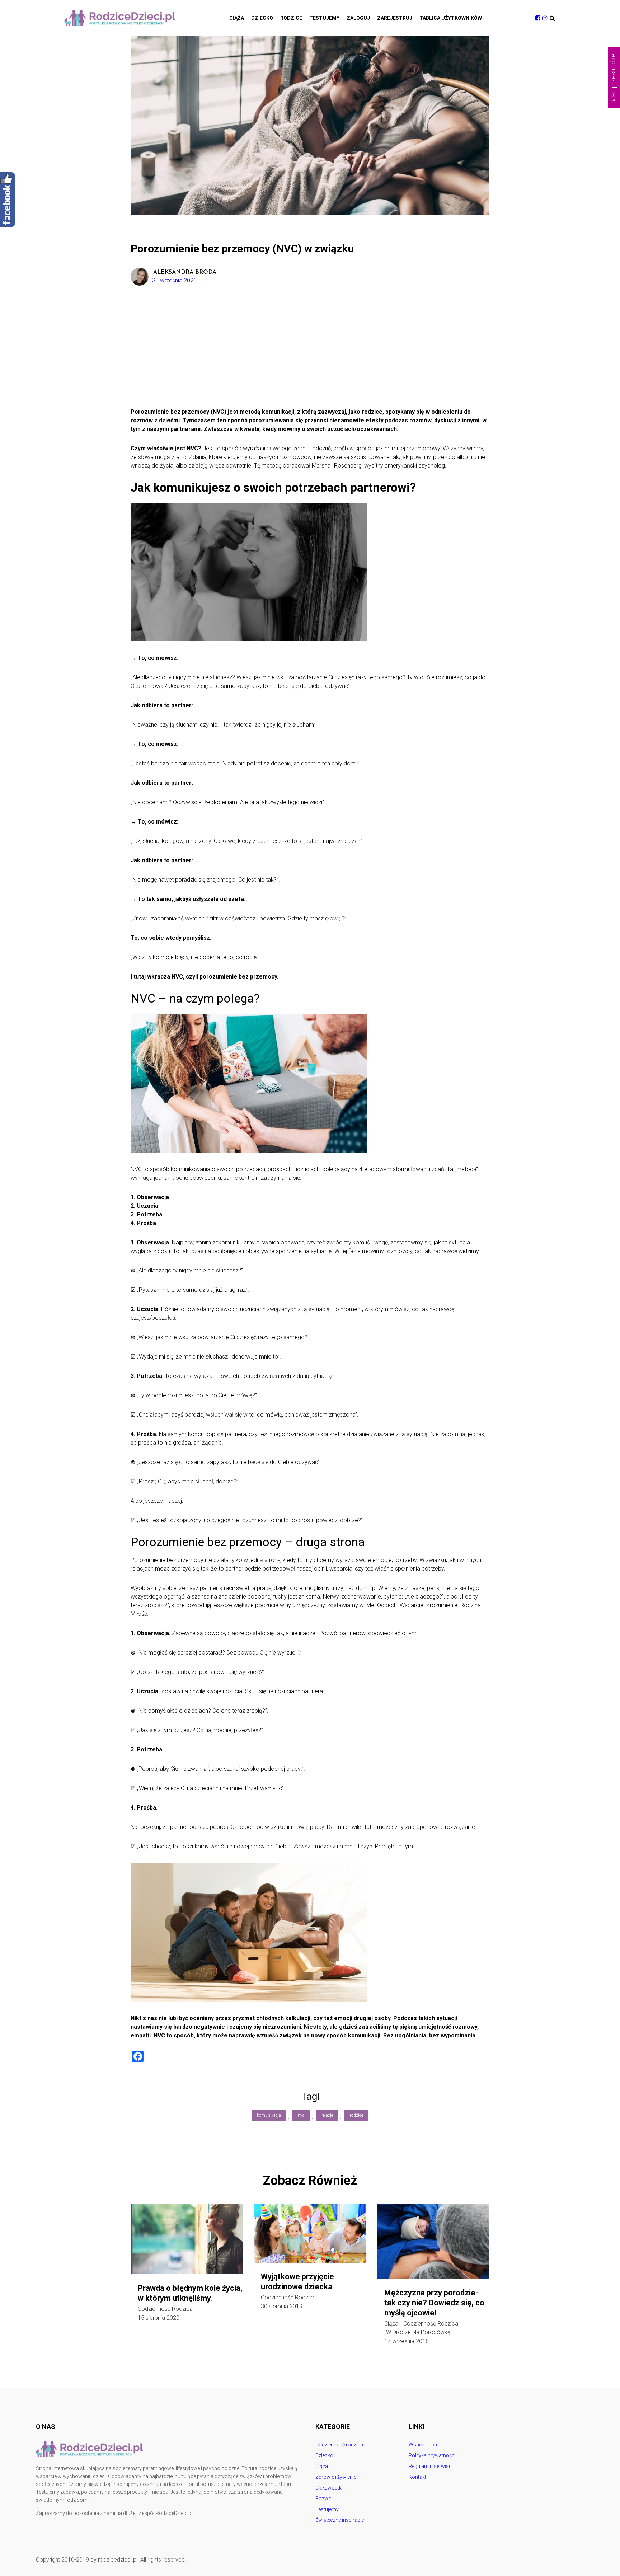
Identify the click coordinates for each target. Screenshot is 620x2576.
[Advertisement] (310, 354)
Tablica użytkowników (451, 18)
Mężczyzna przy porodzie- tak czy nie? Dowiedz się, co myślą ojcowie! (434, 2303)
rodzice (356, 2115)
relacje (327, 2115)
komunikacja (269, 2115)
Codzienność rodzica (165, 2309)
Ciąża (237, 18)
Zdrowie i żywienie (336, 2477)
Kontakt (417, 2477)
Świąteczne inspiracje (340, 2520)
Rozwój (324, 2498)
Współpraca (423, 2445)
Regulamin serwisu (430, 2466)
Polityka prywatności (432, 2455)
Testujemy (324, 18)
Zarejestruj (395, 18)
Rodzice (291, 18)
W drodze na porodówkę (418, 2332)
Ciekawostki (329, 2488)
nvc (301, 2115)
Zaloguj (358, 18)
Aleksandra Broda (185, 272)
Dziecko (262, 18)
